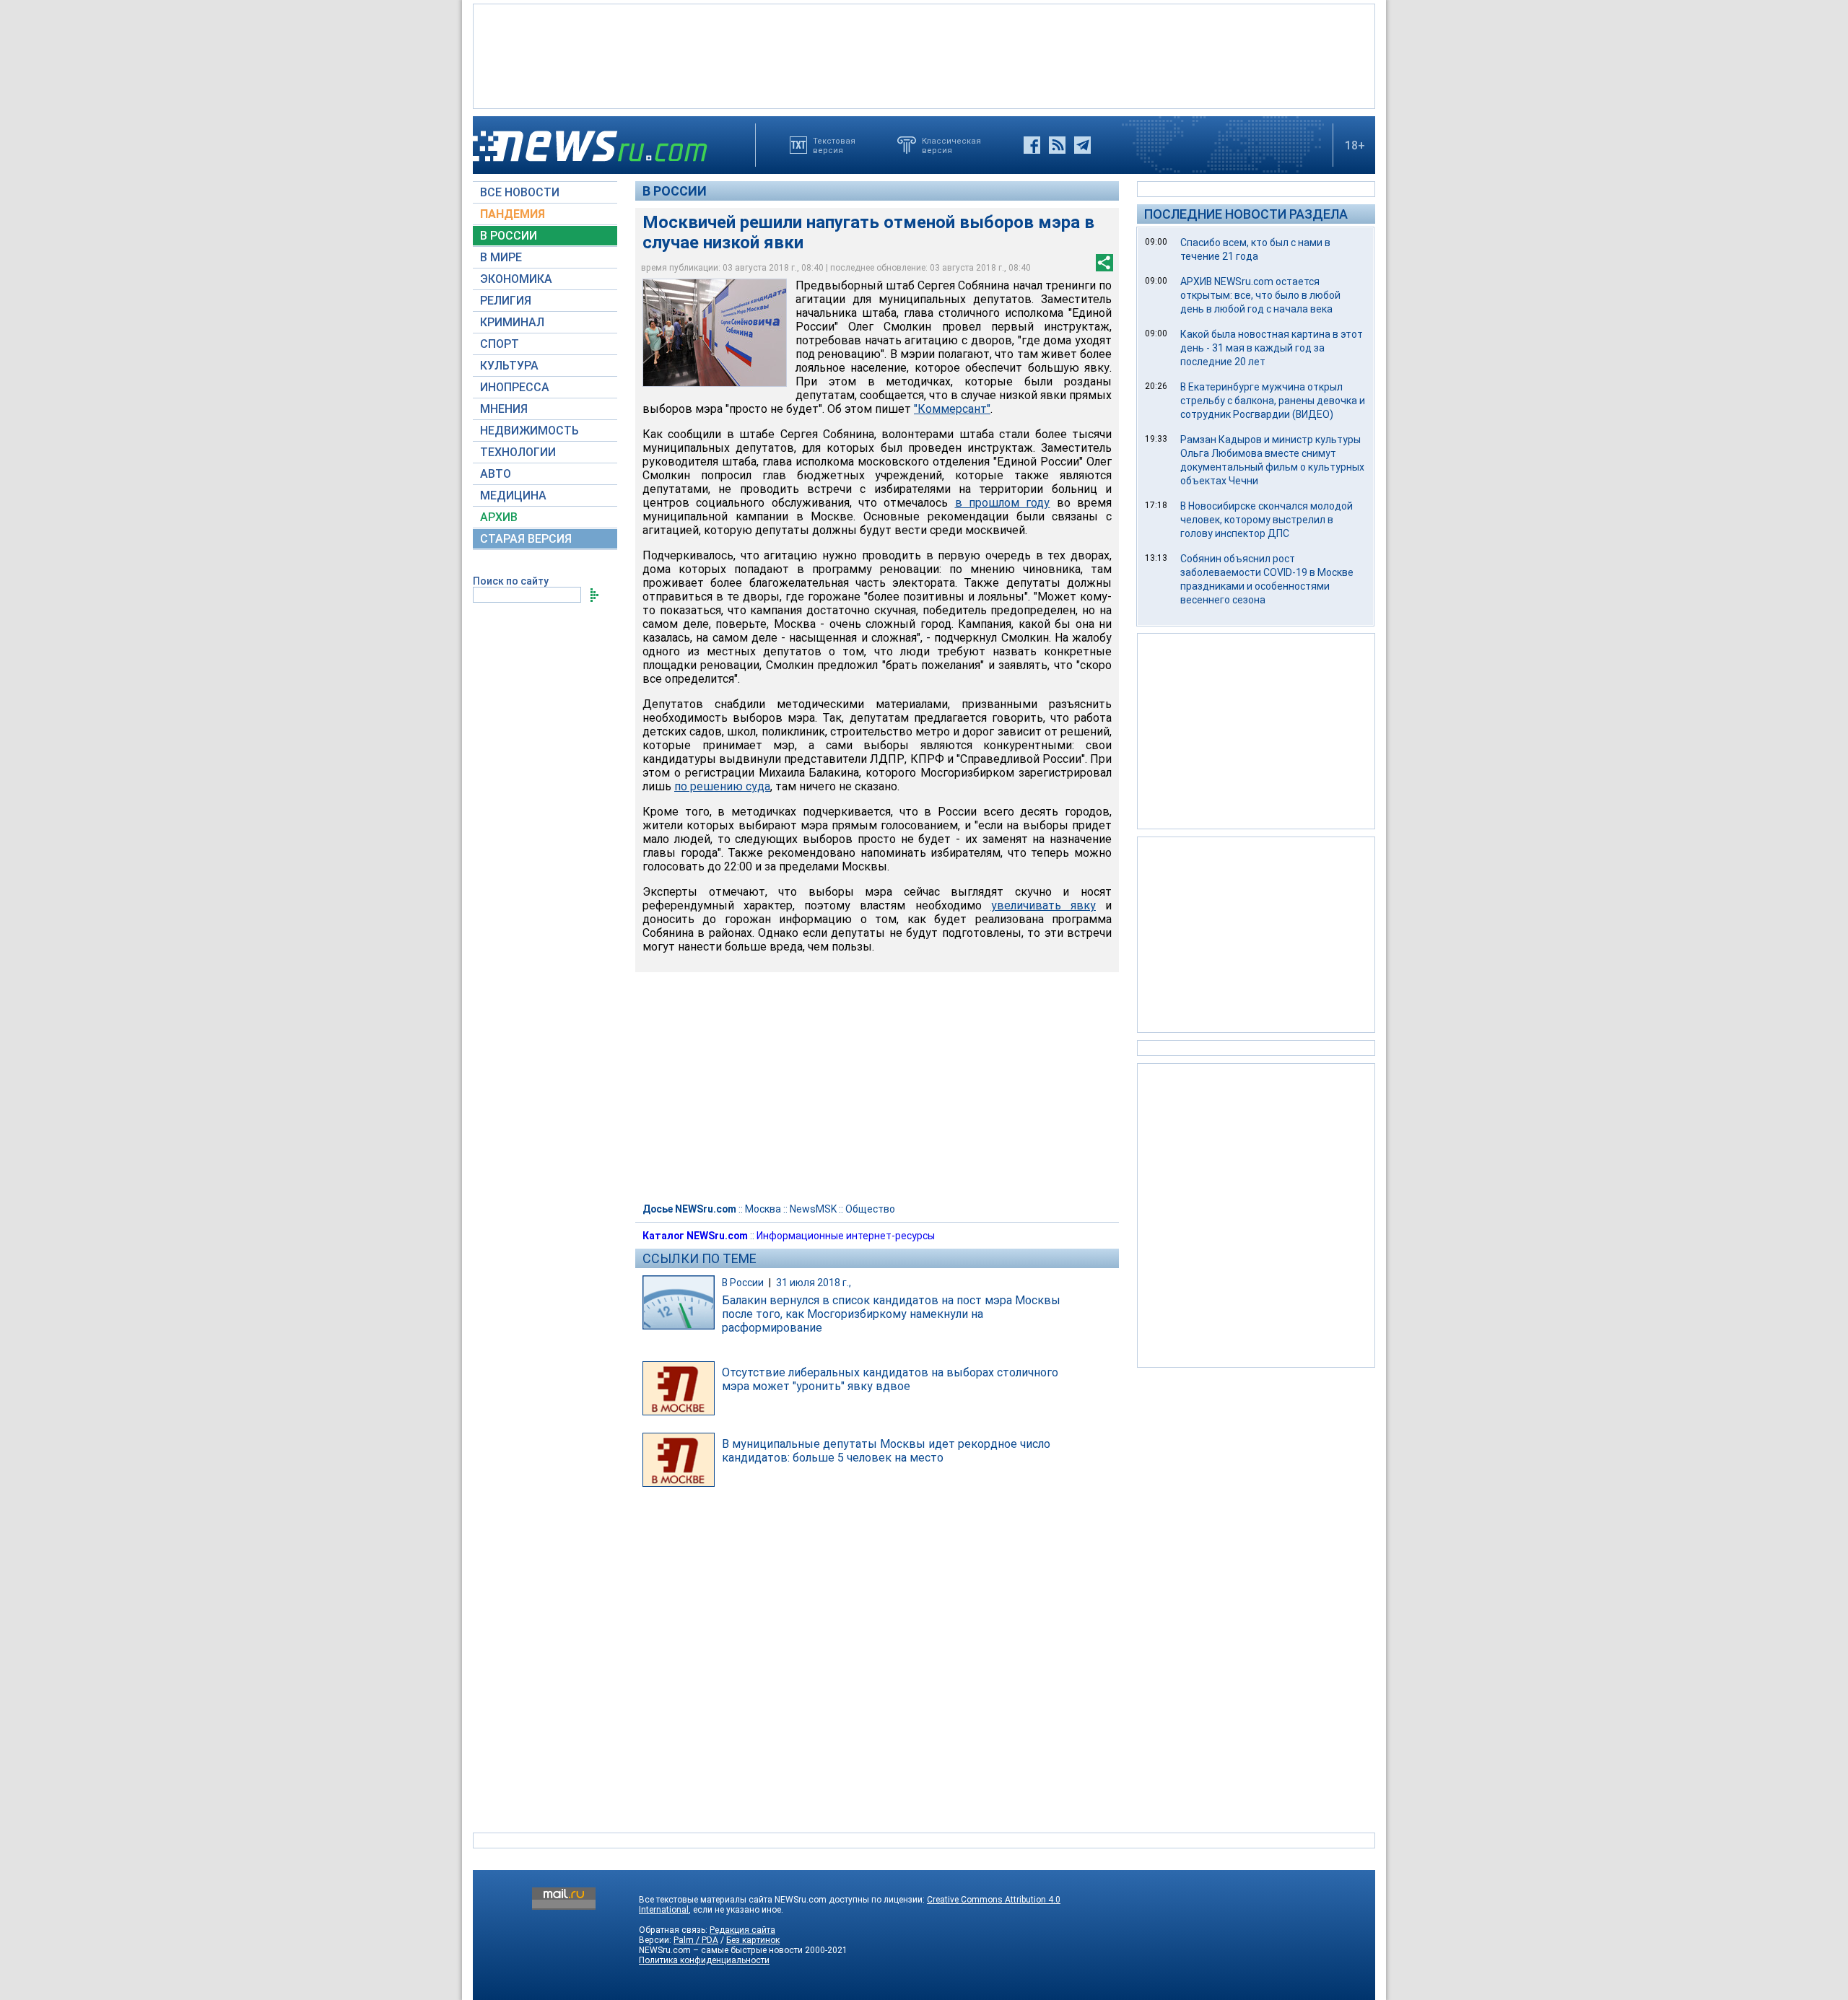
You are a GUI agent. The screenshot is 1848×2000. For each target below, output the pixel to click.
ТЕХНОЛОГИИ (518, 452)
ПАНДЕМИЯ (513, 214)
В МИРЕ (501, 257)
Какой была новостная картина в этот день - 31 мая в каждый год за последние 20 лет (1272, 348)
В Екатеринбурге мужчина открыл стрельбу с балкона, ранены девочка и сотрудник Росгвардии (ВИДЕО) (1273, 401)
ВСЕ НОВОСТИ (520, 192)
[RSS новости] (1057, 145)
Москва (763, 1209)
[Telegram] (1082, 145)
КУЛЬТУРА (509, 366)
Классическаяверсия (951, 145)
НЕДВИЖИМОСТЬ (529, 431)
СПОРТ (500, 344)
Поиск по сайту (511, 581)
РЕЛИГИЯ (506, 301)
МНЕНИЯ (504, 409)
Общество (870, 1209)
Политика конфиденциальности (704, 1960)
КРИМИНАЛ (512, 322)
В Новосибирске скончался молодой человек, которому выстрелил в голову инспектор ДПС (1267, 520)
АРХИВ (499, 517)
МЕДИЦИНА (513, 495)
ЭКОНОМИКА (516, 279)
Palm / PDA (696, 1940)
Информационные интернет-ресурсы (846, 1236)
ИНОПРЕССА (515, 387)
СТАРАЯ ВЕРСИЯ (526, 539)
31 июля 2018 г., (814, 1283)
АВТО (496, 474)
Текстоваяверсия (834, 145)
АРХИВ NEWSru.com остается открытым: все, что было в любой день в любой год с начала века (1260, 295)
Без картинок (753, 1940)
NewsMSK (813, 1209)
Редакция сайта (742, 1930)
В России (675, 191)
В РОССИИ (509, 236)
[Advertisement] (924, 55)
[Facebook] (1032, 145)
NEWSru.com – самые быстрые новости (721, 1950)
